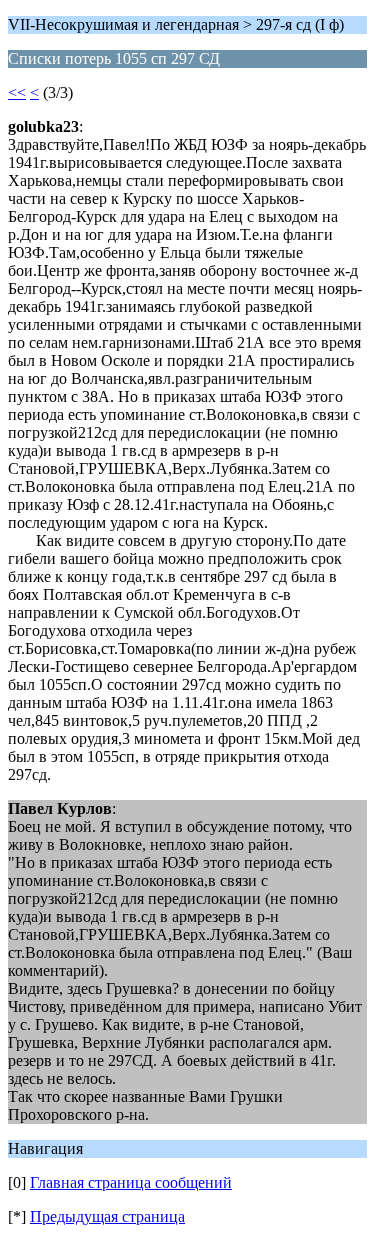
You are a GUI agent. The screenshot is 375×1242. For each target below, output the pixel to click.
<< (17, 92)
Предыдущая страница (107, 1216)
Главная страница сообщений (131, 1182)
